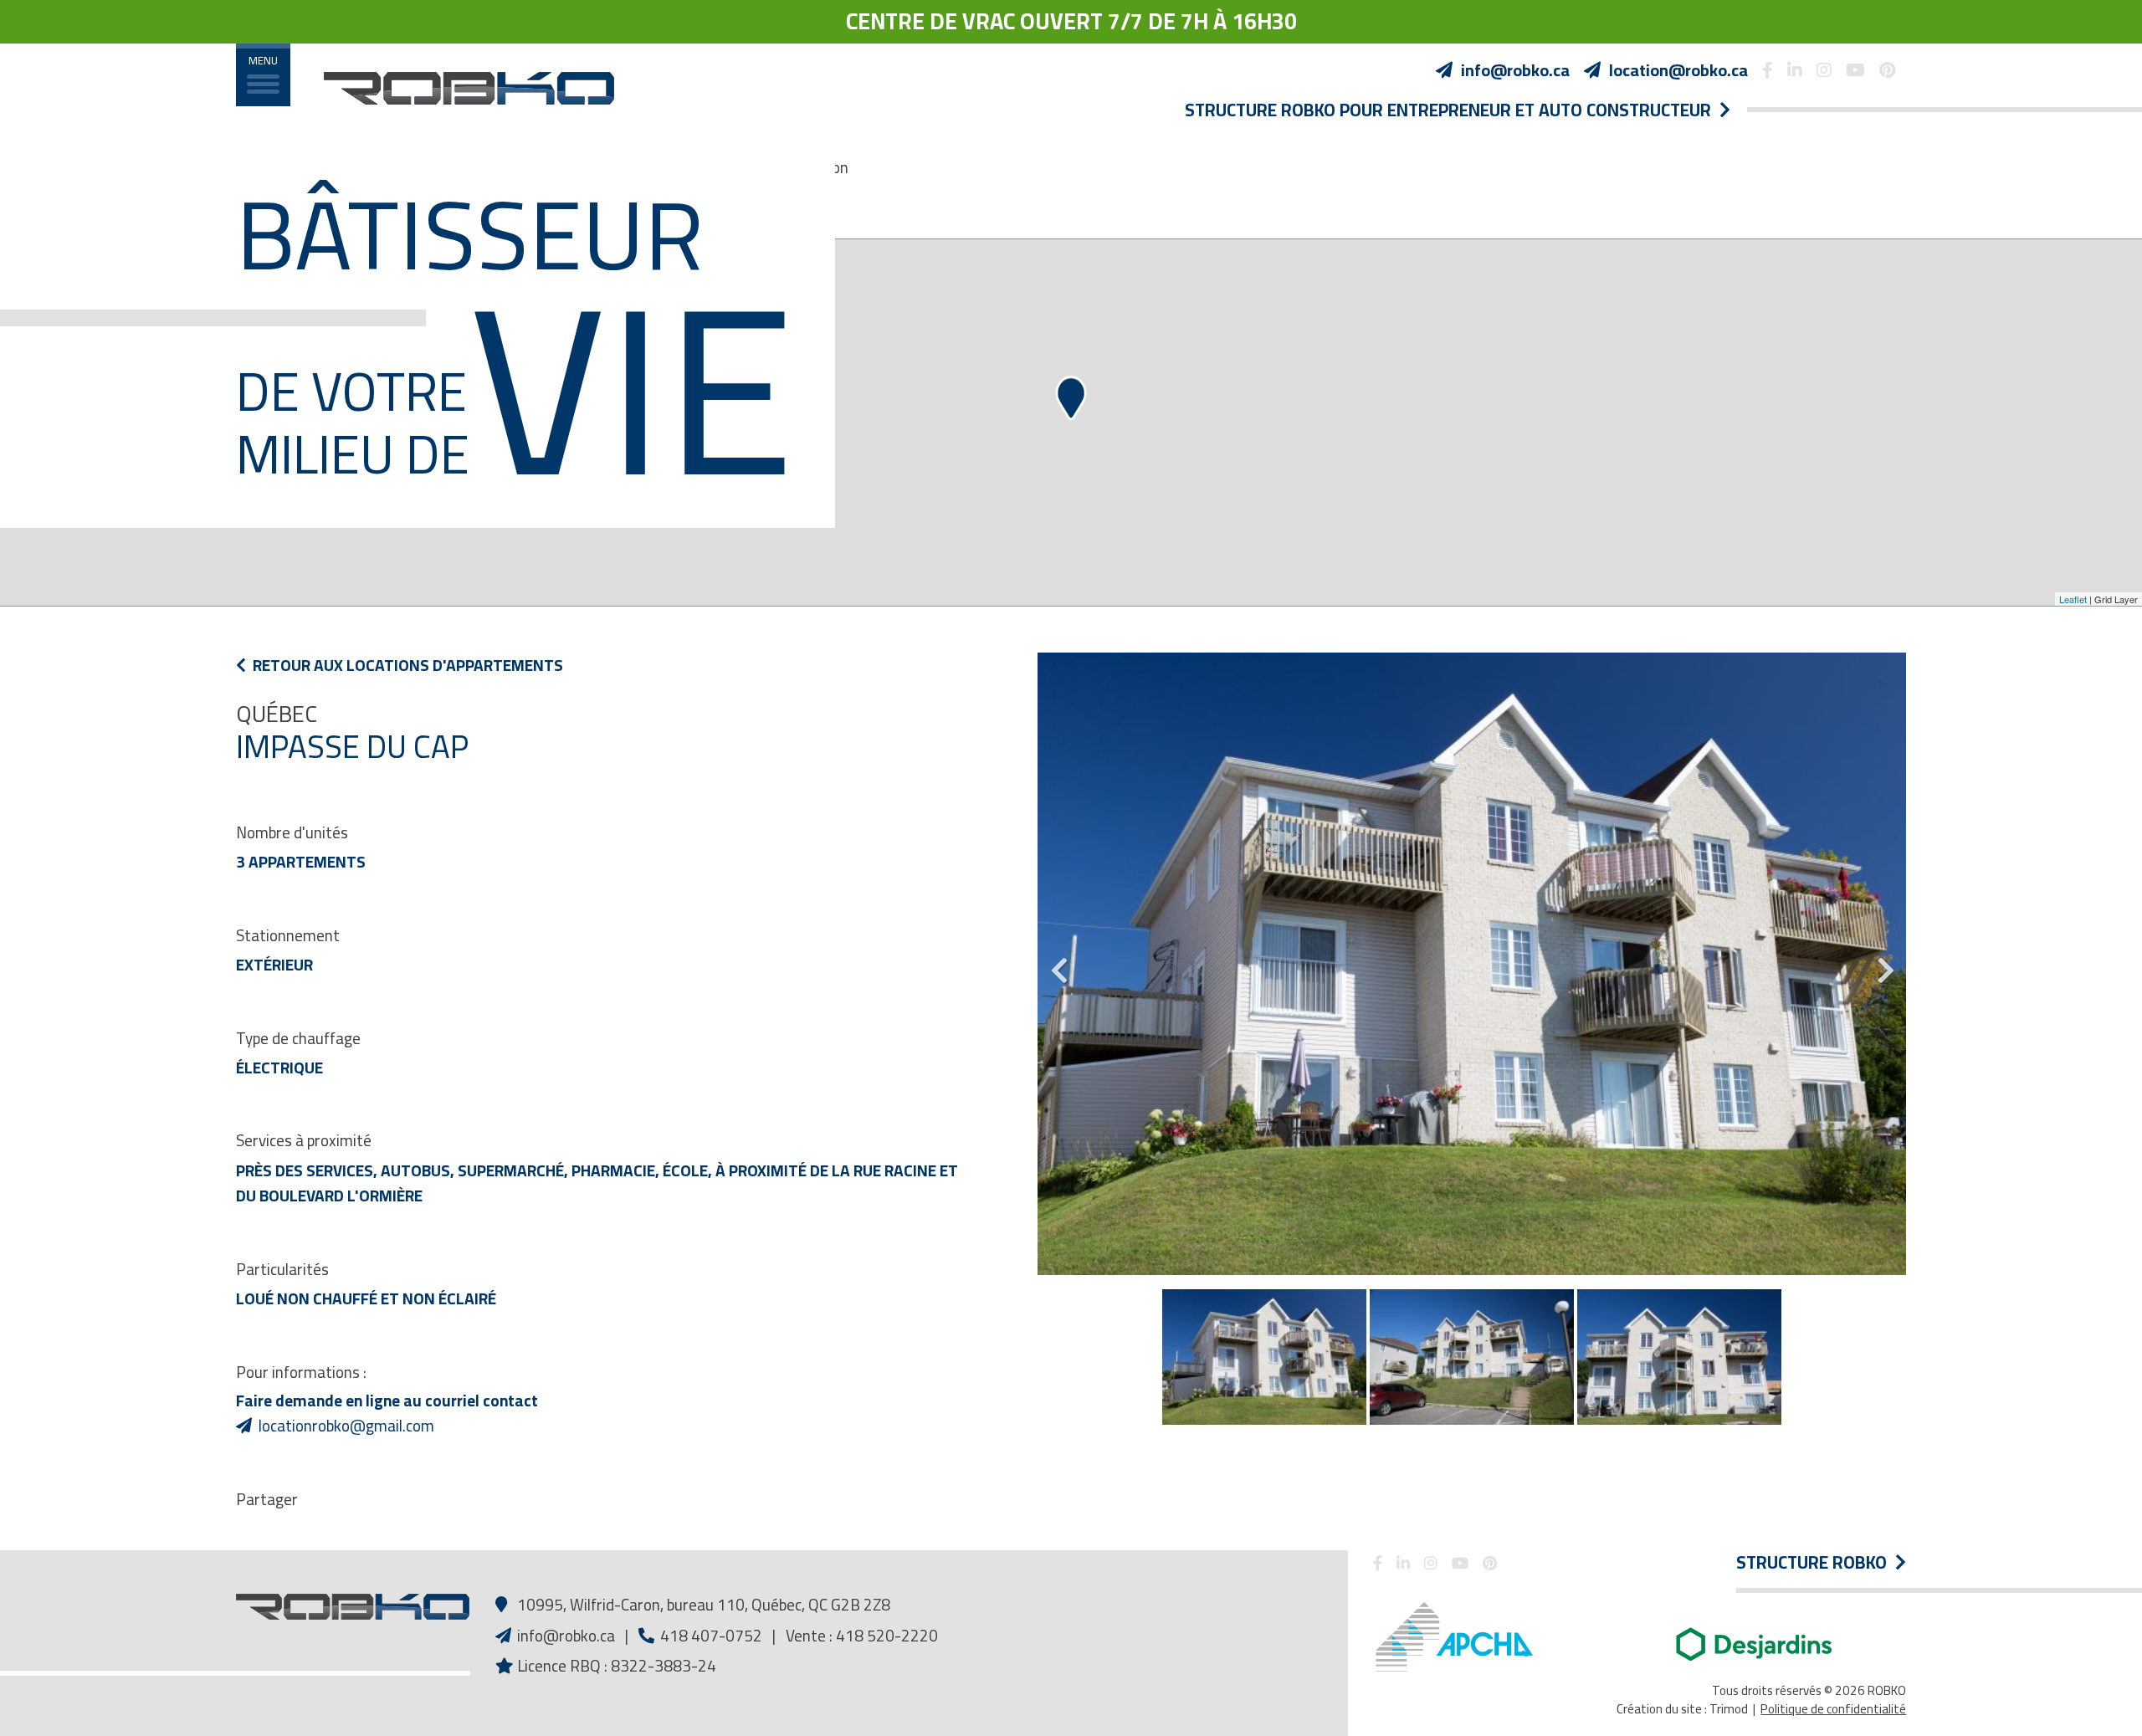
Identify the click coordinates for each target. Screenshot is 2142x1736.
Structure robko (1816, 1563)
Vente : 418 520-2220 (862, 1636)
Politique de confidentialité (1833, 1709)
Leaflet (2073, 599)
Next (1885, 964)
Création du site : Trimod (1682, 1709)
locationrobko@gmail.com (346, 1426)
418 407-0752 (710, 1636)
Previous (1058, 964)
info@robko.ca (566, 1636)
